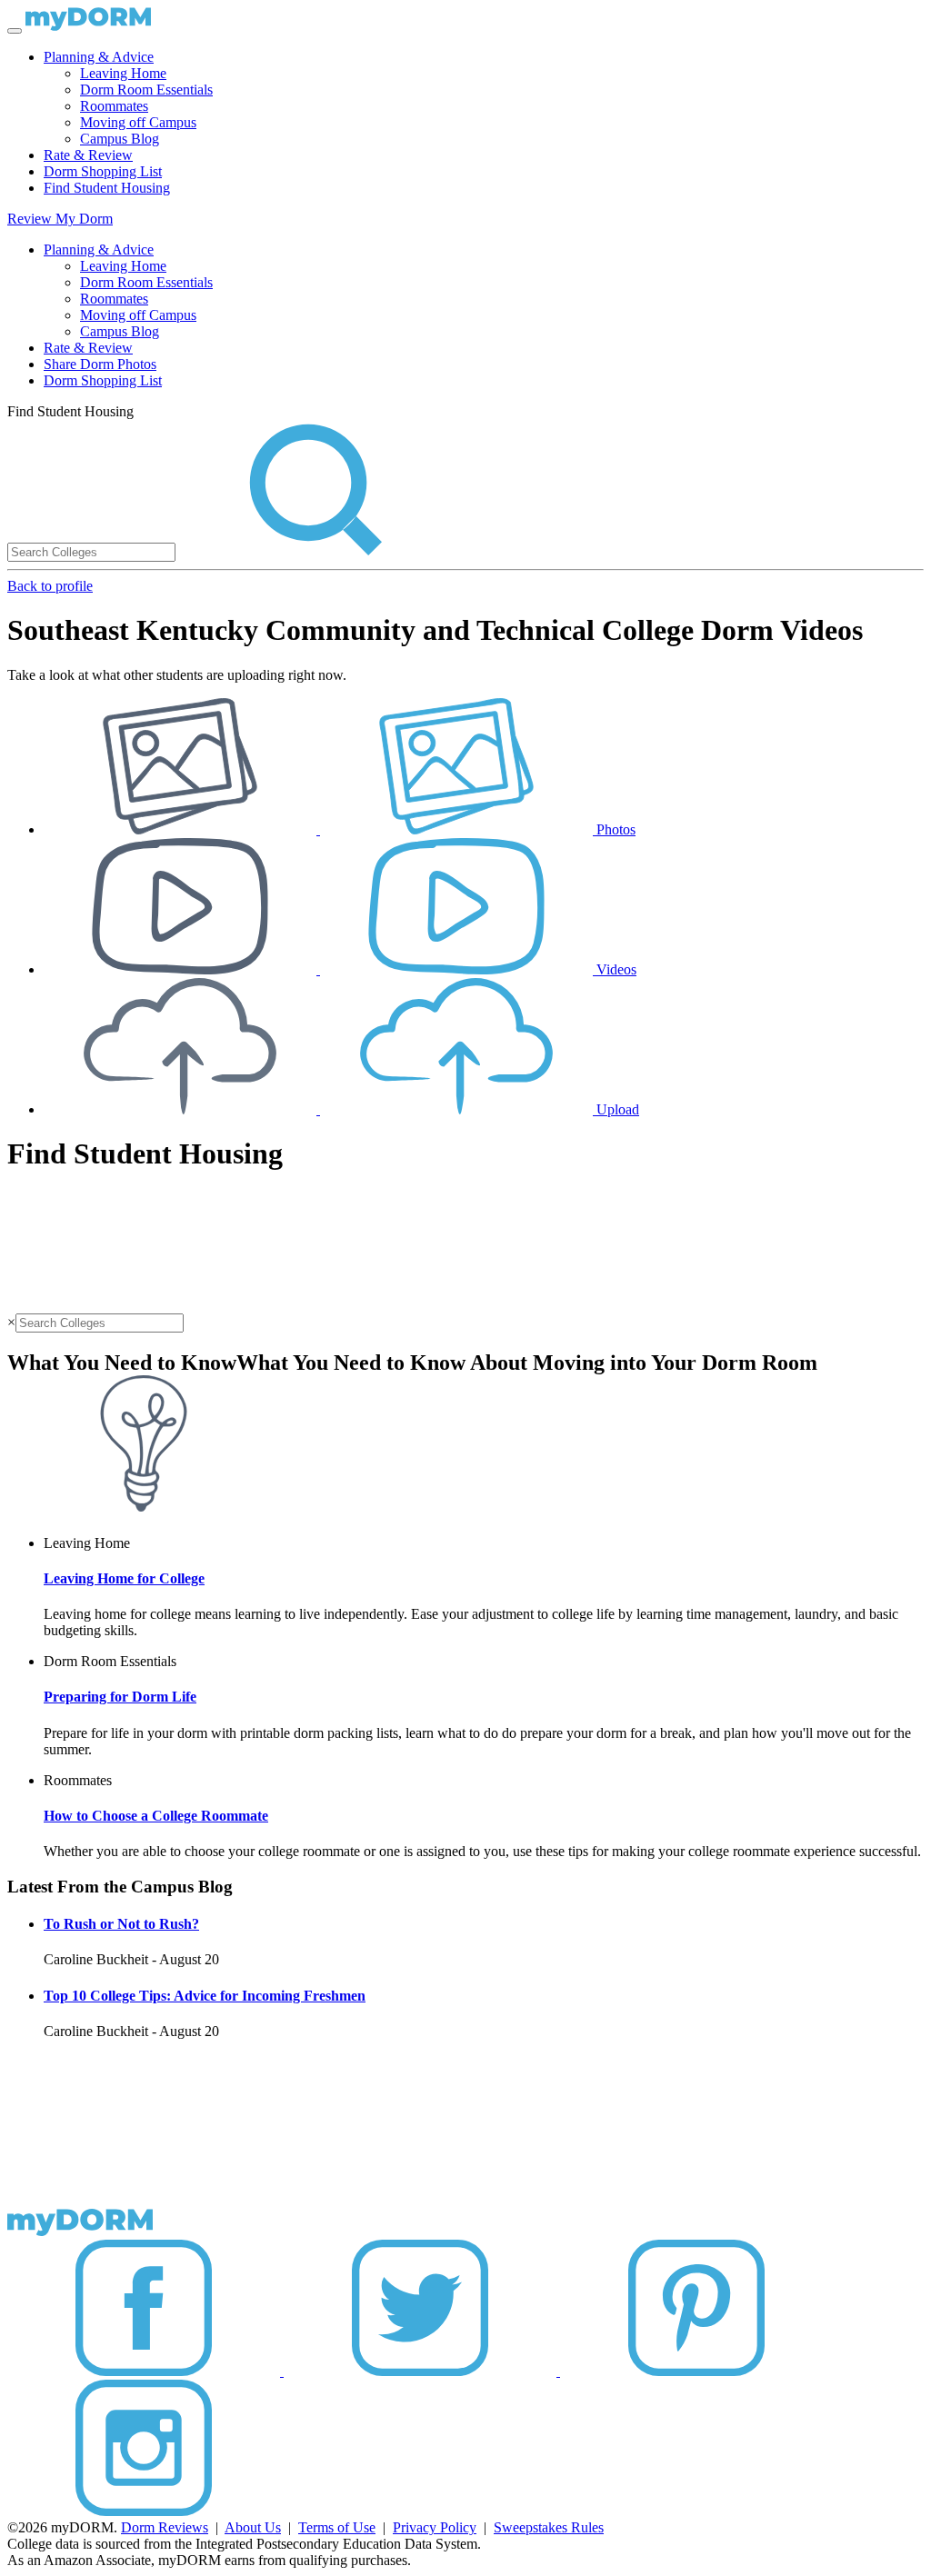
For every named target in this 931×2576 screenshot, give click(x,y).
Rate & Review (88, 155)
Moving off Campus (138, 122)
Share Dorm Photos (100, 364)
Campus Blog (120, 139)
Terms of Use (337, 2527)
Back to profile (50, 586)
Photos (614, 829)
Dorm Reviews (165, 2527)
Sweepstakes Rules (549, 2527)
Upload (616, 1109)
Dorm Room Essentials (146, 90)
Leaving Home (123, 73)
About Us (253, 2527)
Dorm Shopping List (103, 171)
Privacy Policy (435, 2527)
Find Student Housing (107, 188)
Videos (615, 969)
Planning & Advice (99, 57)
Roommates (114, 106)
